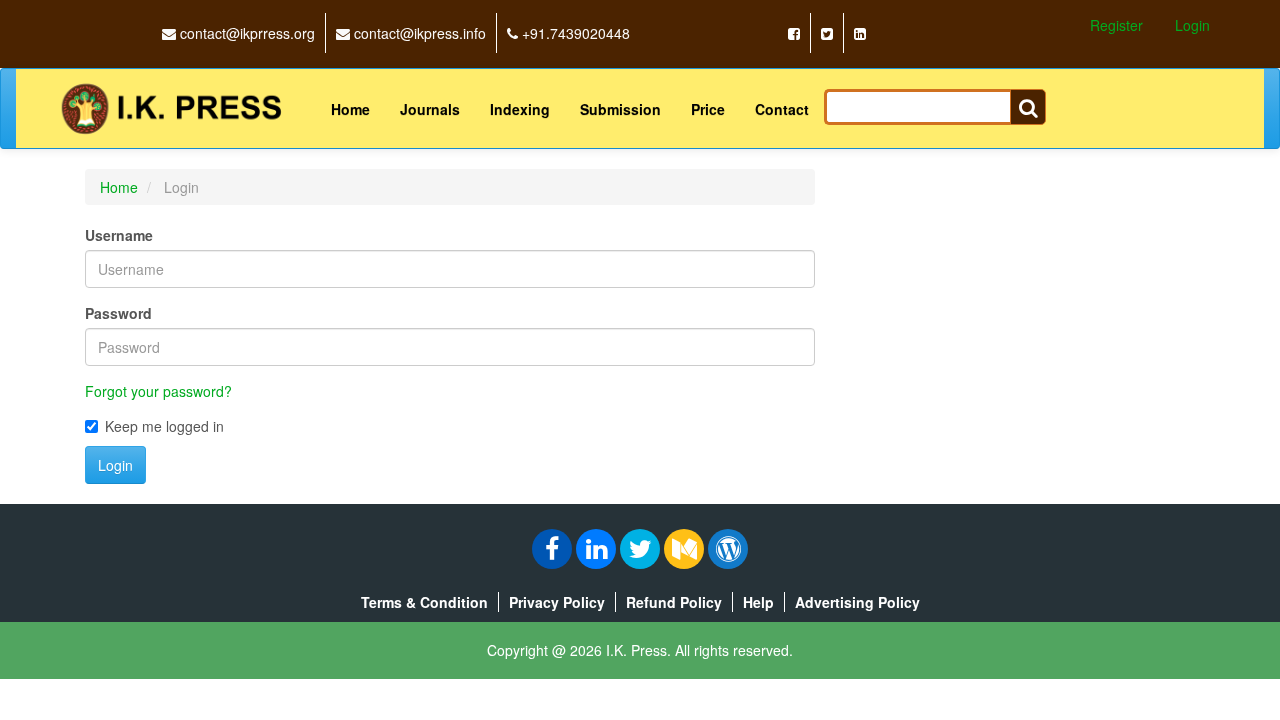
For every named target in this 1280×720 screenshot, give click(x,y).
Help (758, 602)
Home (350, 109)
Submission (620, 109)
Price (708, 109)
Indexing (520, 109)
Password (118, 313)
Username (119, 235)
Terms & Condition (424, 602)
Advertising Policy (857, 602)
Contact (782, 109)
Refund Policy (674, 602)
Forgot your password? (158, 391)
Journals (430, 109)
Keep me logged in (164, 426)
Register (1116, 25)
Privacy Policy (557, 602)
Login (1192, 25)
